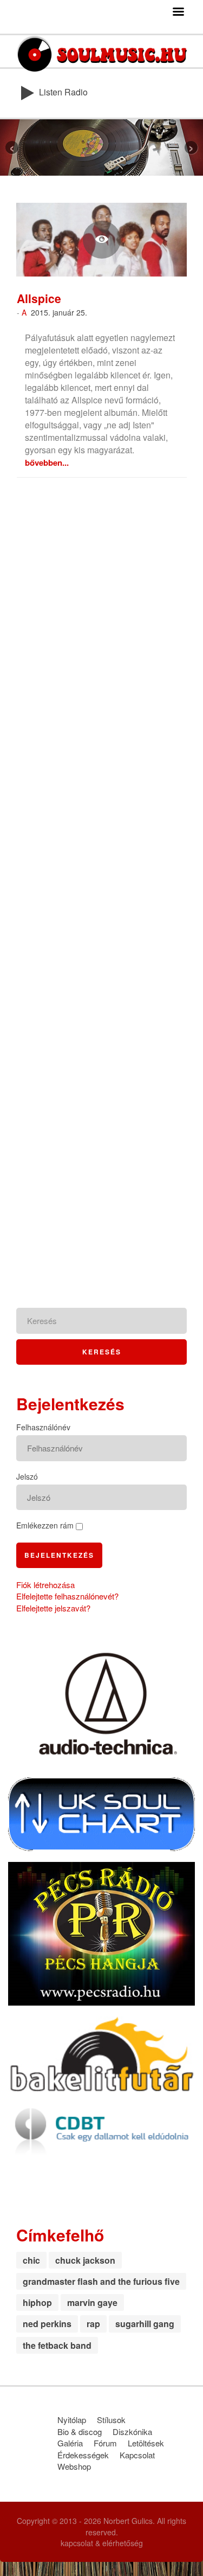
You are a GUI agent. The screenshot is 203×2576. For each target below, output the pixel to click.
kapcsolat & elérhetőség (102, 2543)
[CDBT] (101, 2128)
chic (31, 2260)
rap (93, 2324)
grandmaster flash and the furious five (101, 2281)
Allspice (39, 298)
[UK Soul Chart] (101, 1813)
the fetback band (57, 2345)
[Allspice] (101, 240)
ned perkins (47, 2324)
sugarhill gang (145, 2324)
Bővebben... (47, 462)
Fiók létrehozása (45, 1585)
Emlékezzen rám (45, 1525)
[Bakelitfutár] (101, 2053)
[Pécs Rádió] (101, 1932)
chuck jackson (85, 2260)
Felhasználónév (43, 1427)
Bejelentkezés (59, 1555)
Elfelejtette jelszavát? (53, 1608)
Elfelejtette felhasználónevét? (67, 1596)
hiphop (37, 2302)
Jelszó (27, 1476)
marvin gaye (92, 2302)
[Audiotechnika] (101, 1703)
